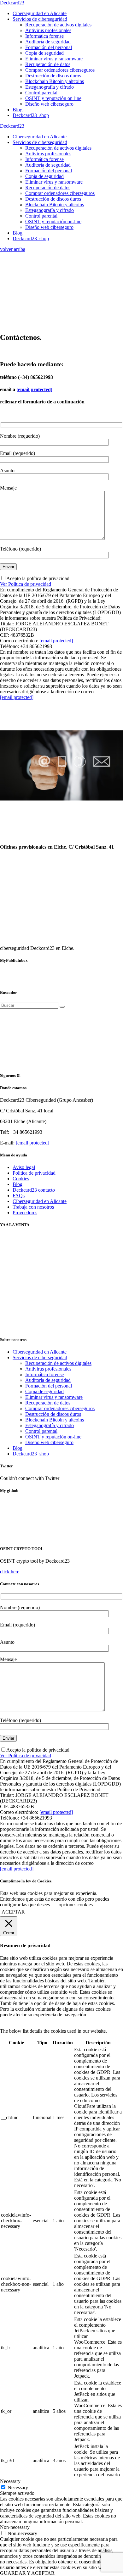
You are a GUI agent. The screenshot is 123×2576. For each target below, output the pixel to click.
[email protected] (34, 389)
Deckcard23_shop (31, 1454)
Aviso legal (24, 1167)
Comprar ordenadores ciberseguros (60, 1408)
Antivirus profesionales (48, 1369)
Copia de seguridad (44, 1391)
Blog (18, 1184)
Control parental (41, 1431)
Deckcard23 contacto (34, 1190)
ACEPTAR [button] (13, 1912)
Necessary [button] (10, 2481)
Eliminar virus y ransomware (54, 1397)
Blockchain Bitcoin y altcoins (55, 1420)
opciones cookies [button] (76, 1905)
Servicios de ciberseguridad (40, 1357)
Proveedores (25, 1213)
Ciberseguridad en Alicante (40, 1201)
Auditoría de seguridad (48, 1380)
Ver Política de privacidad (26, 584)
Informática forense (44, 1374)
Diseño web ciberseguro (49, 1442)
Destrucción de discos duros (53, 1414)
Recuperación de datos (48, 1403)
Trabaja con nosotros (33, 1207)
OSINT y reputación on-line (53, 1437)
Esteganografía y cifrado (50, 1425)
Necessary (18, 2487)
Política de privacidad (34, 1173)
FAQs (19, 1196)
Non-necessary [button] (15, 2527)
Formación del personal (49, 1386)
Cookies (21, 1179)
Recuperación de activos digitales (58, 1363)
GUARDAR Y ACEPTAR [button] (27, 2573)
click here (10, 1572)
